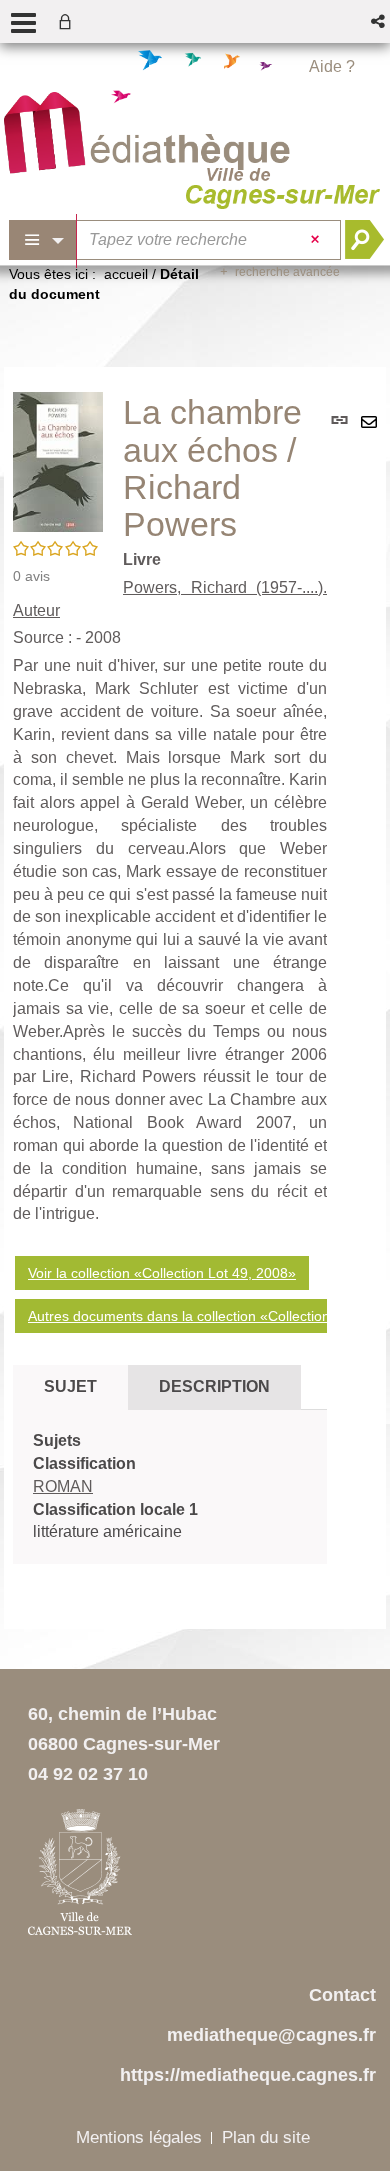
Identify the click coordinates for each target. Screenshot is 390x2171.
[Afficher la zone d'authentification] (69, 21)
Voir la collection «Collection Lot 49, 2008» (162, 1273)
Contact (342, 1995)
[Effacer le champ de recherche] (317, 240)
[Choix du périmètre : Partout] (43, 240)
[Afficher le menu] (23, 23)
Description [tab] (214, 1386)
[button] (379, 21)
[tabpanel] (170, 1487)
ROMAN (63, 1486)
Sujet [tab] (70, 1386)
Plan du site (266, 2137)
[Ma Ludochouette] (147, 137)
